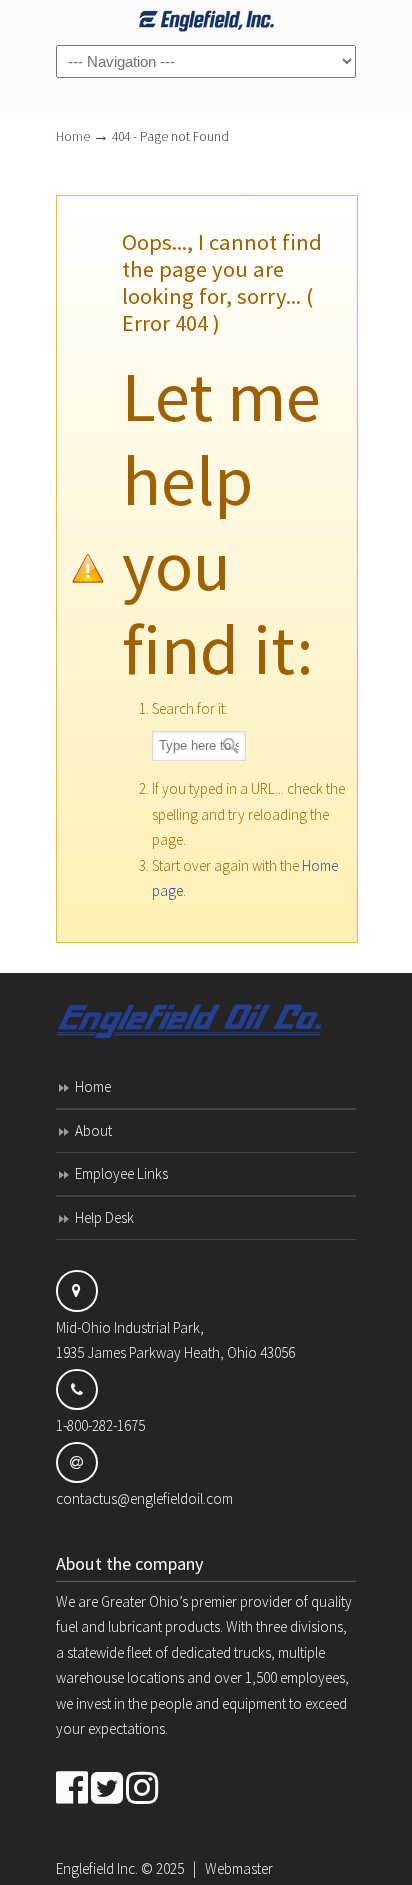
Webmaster (239, 1868)
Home (73, 136)
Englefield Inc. (97, 1868)
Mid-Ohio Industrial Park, (130, 1327)
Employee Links (121, 1173)
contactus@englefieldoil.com (144, 1498)
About (93, 1130)
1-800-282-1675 (100, 1425)
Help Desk (104, 1217)
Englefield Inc (206, 21)
